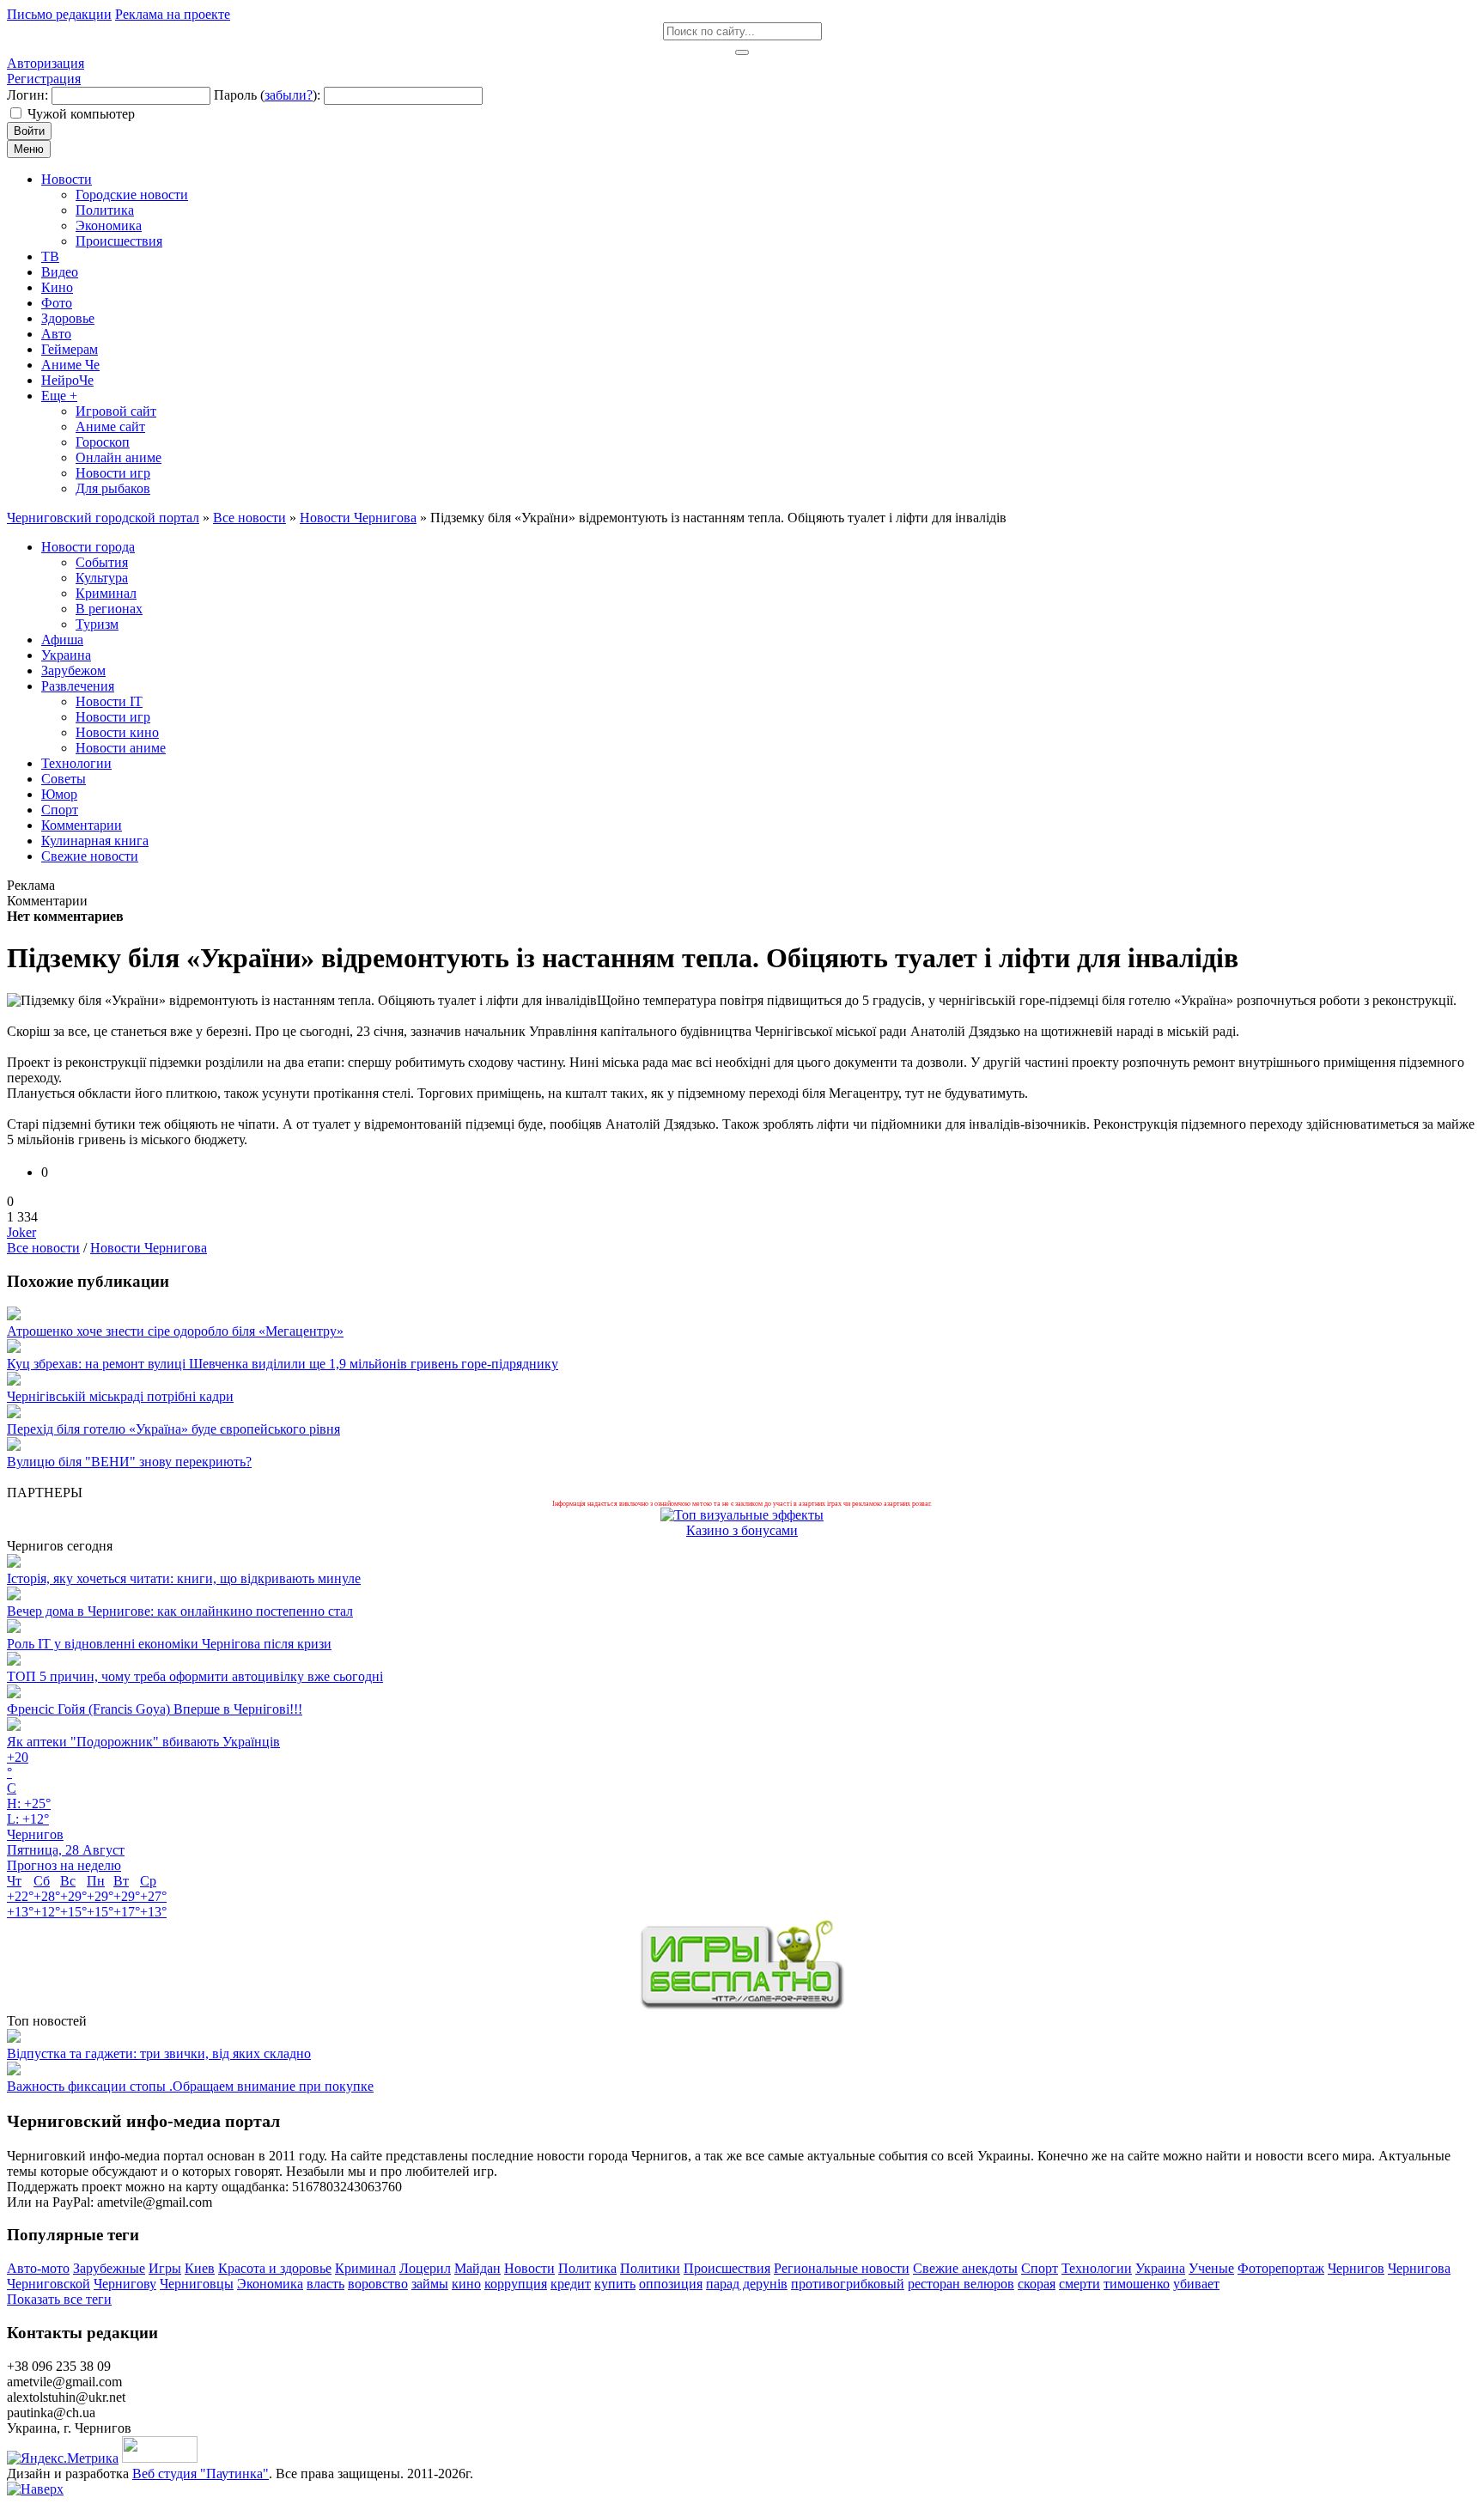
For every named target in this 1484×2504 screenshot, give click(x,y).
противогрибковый (848, 2284)
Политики (650, 2268)
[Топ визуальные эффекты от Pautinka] (742, 1515)
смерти (1080, 2284)
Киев (200, 2268)
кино (466, 2284)
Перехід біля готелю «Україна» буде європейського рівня (173, 1429)
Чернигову (125, 2284)
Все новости (43, 1248)
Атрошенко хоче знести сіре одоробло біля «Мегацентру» (175, 1331)
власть (325, 2284)
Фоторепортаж (1281, 2268)
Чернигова (1419, 2268)
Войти (29, 131)
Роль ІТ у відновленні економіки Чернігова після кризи (169, 1644)
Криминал (365, 2268)
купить (615, 2284)
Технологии (1097, 2268)
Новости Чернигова (149, 1248)
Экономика (270, 2284)
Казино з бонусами (742, 1530)
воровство (378, 2284)
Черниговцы (197, 2284)
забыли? (289, 95)
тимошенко (1137, 2284)
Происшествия (727, 2268)
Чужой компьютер (81, 114)
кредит (571, 2284)
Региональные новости (842, 2268)
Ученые (1211, 2268)
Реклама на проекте (173, 14)
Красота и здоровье (275, 2268)
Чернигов (1356, 2268)
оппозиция (671, 2284)
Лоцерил (425, 2268)
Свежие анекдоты (965, 2268)
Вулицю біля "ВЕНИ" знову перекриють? (129, 1462)
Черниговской (49, 2284)
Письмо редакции (59, 14)
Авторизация (46, 63)
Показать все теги (59, 2299)
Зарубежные (109, 2268)
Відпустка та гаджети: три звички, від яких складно (159, 2053)
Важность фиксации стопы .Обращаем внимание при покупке (190, 2086)
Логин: (27, 95)
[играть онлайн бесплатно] (742, 2005)
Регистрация (44, 79)
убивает (1196, 2284)
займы (430, 2284)
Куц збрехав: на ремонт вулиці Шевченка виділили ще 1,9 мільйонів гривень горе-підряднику (283, 1364)
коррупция (516, 2284)
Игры (165, 2268)
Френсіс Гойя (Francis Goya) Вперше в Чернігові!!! (155, 1709)
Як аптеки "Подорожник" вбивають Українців (143, 1742)
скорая (1037, 2284)
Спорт (1040, 2268)
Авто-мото (38, 2268)
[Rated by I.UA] (160, 2458)
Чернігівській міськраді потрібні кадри (120, 1396)
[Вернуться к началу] (35, 2489)
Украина (1160, 2268)
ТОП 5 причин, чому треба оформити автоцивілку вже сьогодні (195, 1676)
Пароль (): (267, 95)
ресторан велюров (961, 2284)
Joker (21, 1232)
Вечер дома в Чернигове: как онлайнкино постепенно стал (180, 1611)
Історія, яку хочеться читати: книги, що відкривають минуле (184, 1578)
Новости (529, 2268)
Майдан (477, 2268)
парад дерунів (747, 2284)
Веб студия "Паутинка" (201, 2474)
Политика (587, 2268)
